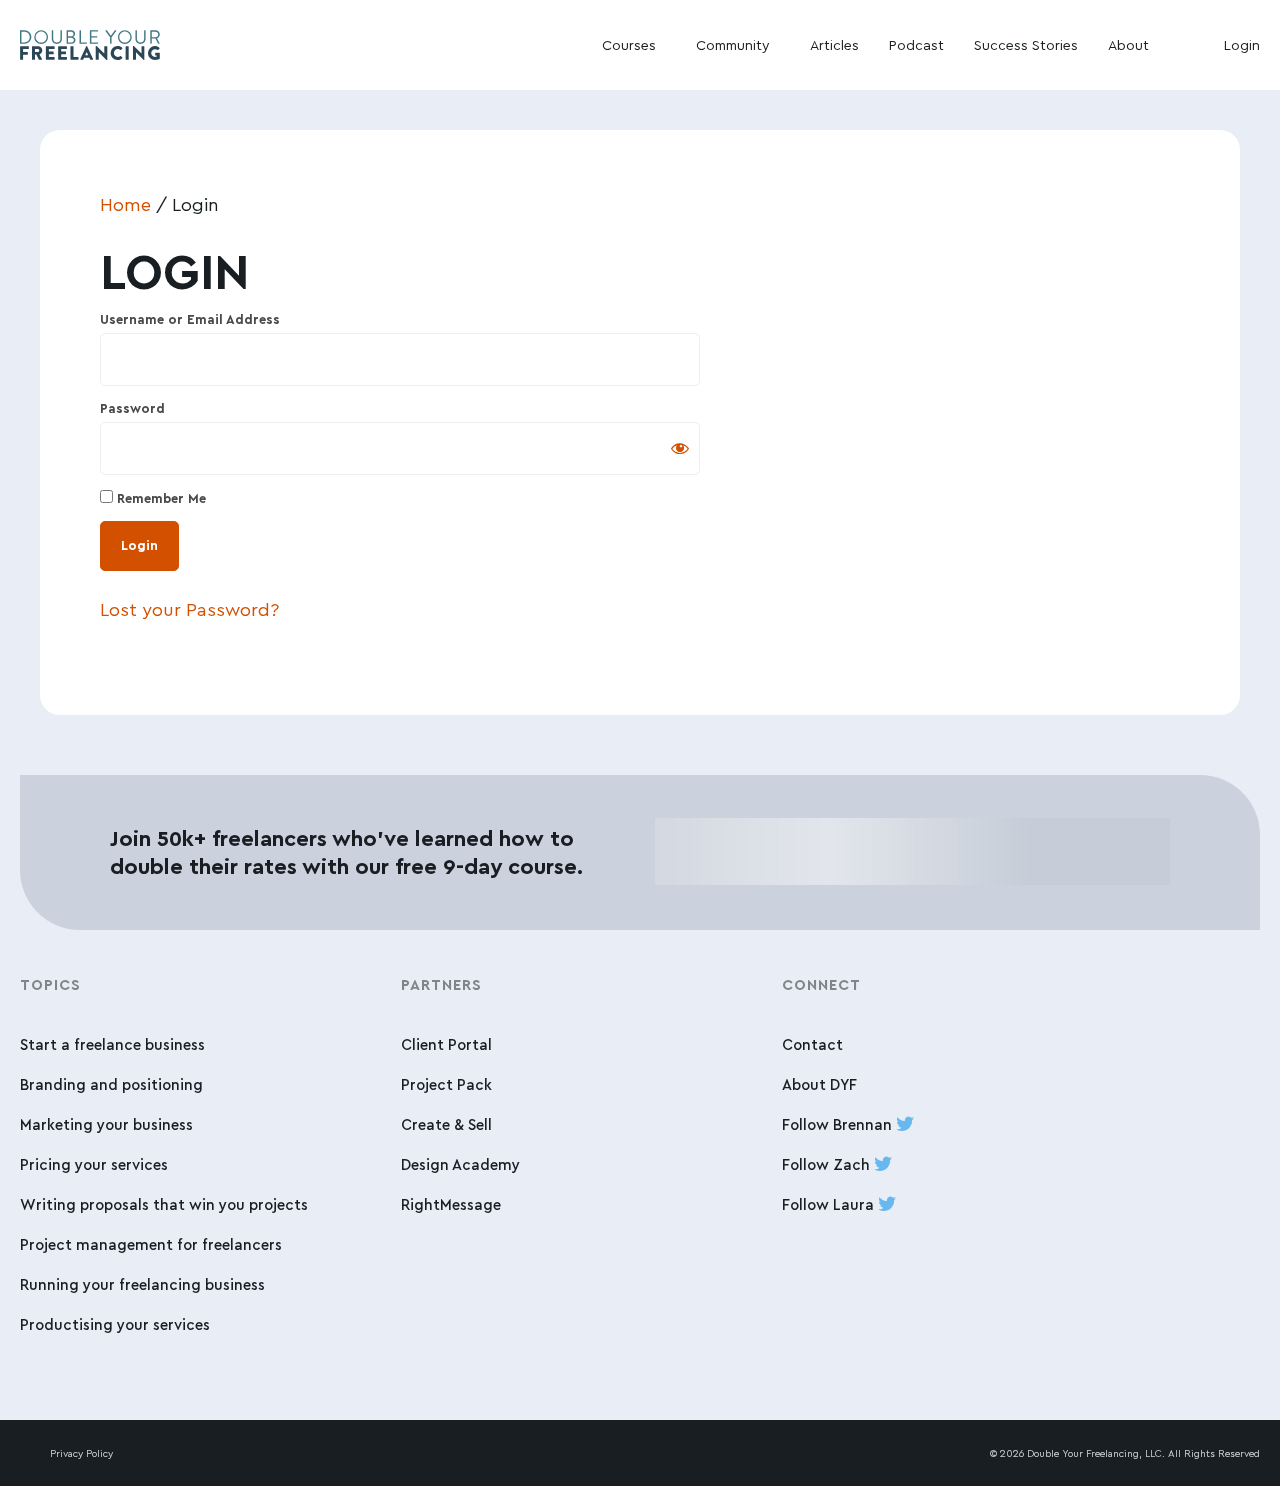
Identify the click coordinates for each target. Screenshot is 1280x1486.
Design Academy (460, 1164)
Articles (834, 44)
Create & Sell (446, 1124)
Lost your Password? (189, 609)
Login (1242, 44)
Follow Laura (830, 1204)
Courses (629, 44)
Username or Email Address (190, 319)
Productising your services (115, 1324)
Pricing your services (94, 1164)
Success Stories (1026, 44)
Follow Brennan (839, 1124)
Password (132, 408)
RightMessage (451, 1204)
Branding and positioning (111, 1084)
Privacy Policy (81, 1453)
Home (125, 204)
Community (733, 44)
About (1128, 44)
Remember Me (159, 498)
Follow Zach (828, 1164)
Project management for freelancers (151, 1244)
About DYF (819, 1084)
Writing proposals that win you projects (164, 1204)
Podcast (916, 44)
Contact (812, 1044)
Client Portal (446, 1044)
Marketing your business (106, 1124)
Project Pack (446, 1084)
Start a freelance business (112, 1044)
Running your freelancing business (142, 1284)
